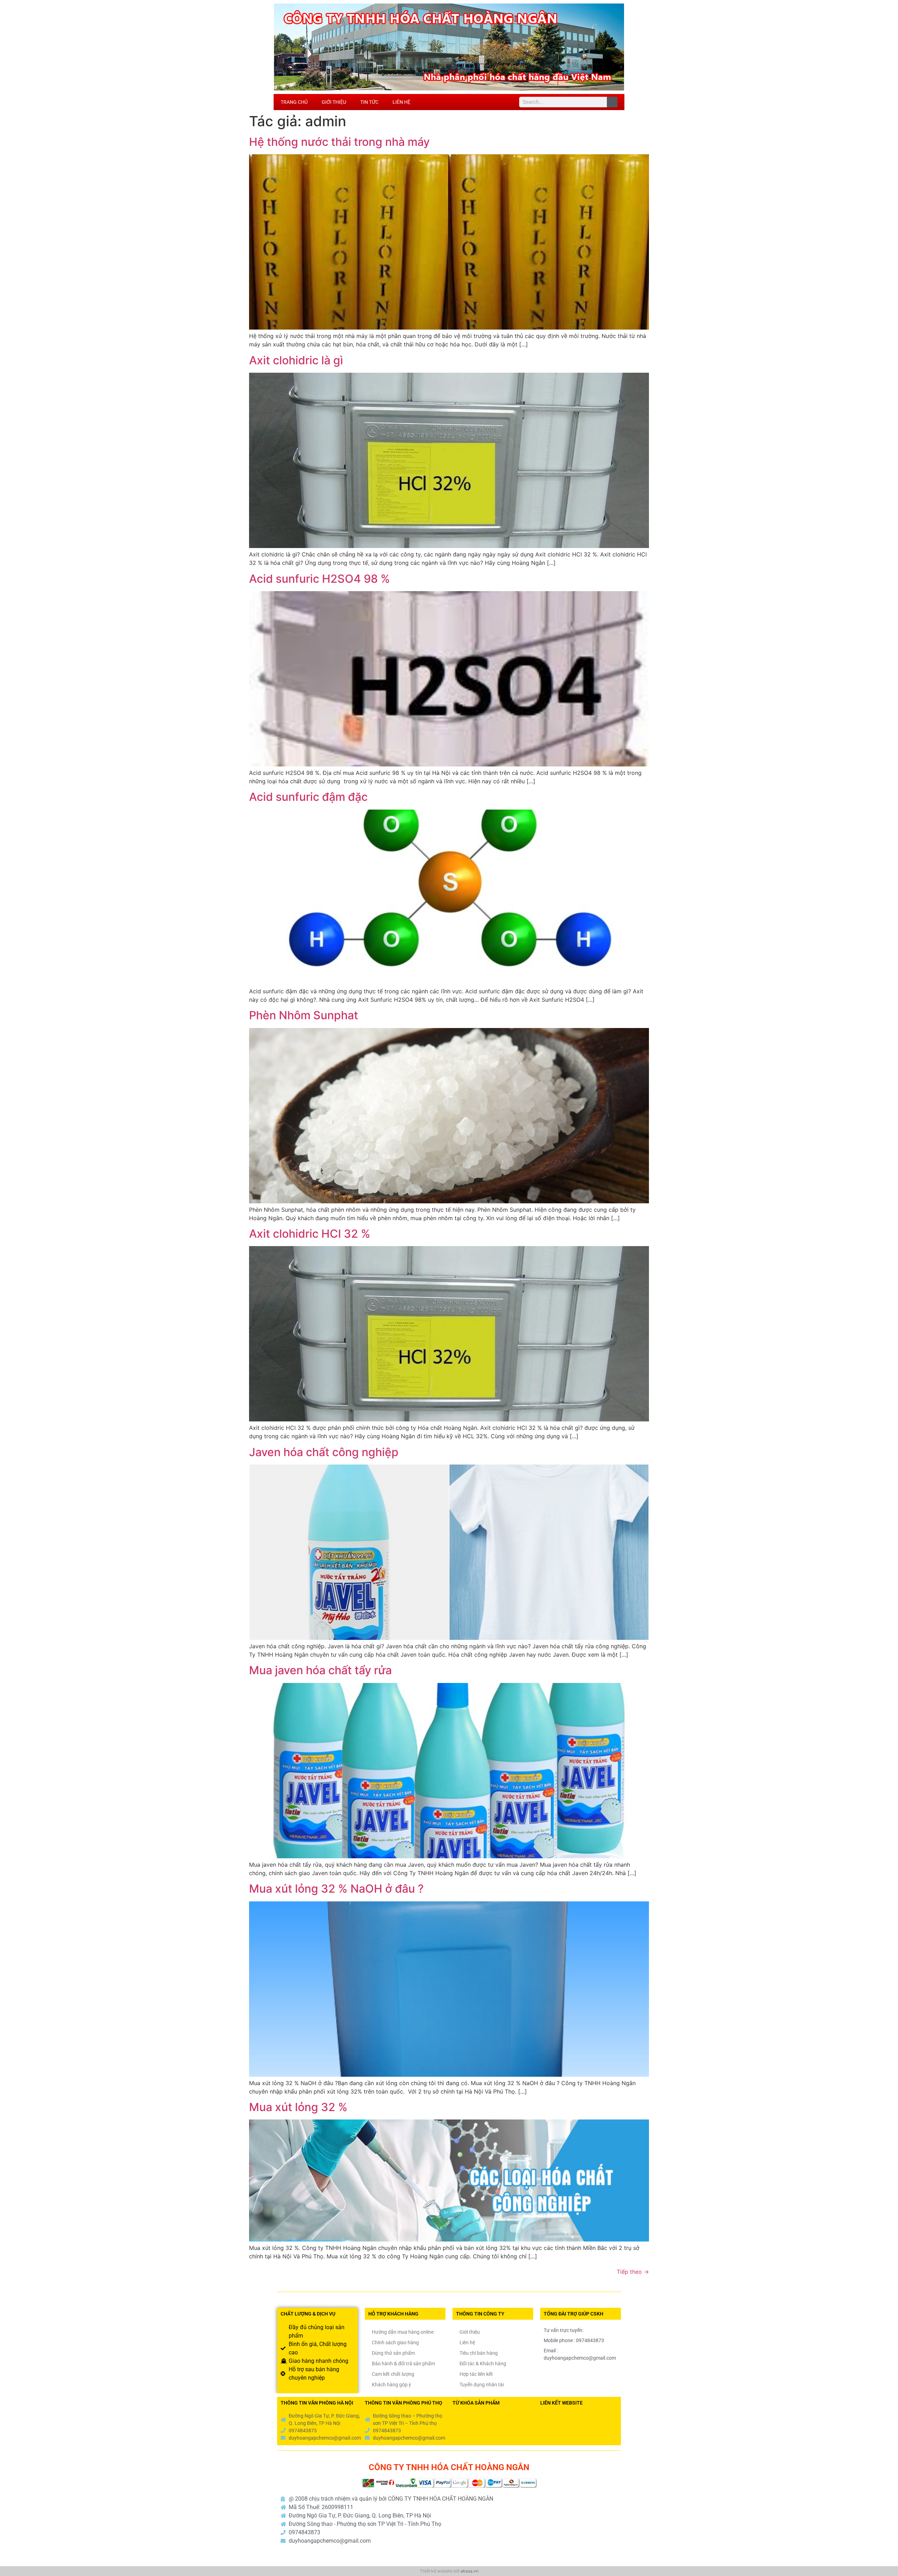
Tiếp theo (633, 2272)
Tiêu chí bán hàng (479, 2353)
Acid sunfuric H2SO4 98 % (320, 579)
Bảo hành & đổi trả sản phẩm (403, 2364)
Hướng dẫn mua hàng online (403, 2332)
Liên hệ (401, 102)
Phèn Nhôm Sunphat (304, 1015)
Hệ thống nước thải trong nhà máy (339, 142)
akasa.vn (470, 2571)
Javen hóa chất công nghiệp (324, 1452)
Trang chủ (294, 102)
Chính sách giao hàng (395, 2342)
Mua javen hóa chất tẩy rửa (320, 1670)
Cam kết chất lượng (393, 2374)
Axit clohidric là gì (296, 360)
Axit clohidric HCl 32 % (310, 1234)
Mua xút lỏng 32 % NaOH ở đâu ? (336, 1889)
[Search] (612, 102)
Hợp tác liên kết (476, 2374)
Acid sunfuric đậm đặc (308, 797)
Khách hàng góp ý (391, 2385)
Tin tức (369, 102)
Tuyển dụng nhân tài (482, 2385)
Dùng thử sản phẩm (393, 2353)
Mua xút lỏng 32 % (298, 2107)
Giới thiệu (334, 102)
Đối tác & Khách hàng (483, 2364)
